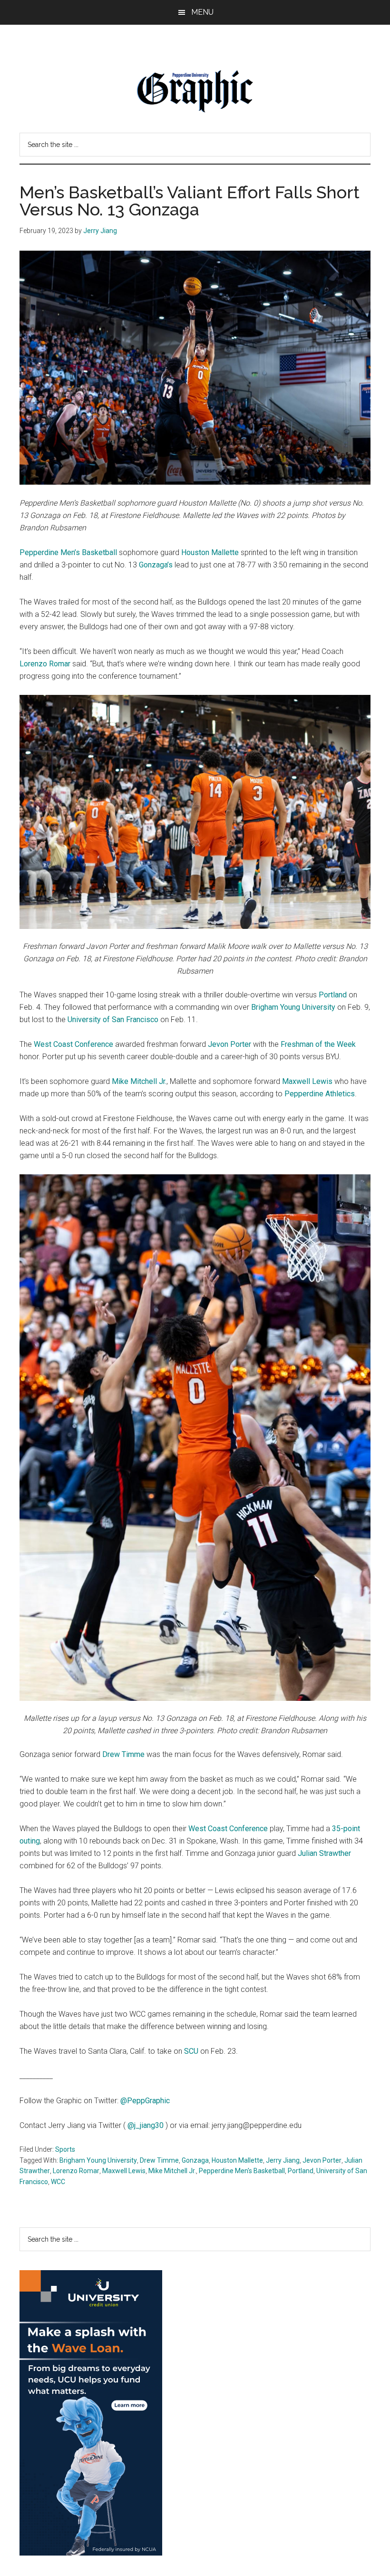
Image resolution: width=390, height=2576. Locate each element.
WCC (58, 2182)
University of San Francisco (113, 1020)
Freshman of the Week (318, 1044)
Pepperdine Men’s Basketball (68, 552)
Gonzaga (195, 2160)
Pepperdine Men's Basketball (242, 2171)
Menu (202, 12)
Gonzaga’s (156, 565)
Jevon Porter (229, 1044)
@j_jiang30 (146, 2125)
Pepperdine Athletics (320, 1094)
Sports (65, 2149)
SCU (191, 2051)
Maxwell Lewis (307, 1081)
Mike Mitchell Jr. (139, 1081)
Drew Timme (123, 1754)
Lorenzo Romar (45, 664)
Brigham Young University (293, 1007)
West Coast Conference (73, 1044)
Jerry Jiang (283, 2160)
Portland (333, 995)
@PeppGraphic (145, 2101)
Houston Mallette (210, 552)
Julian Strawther (324, 1853)
